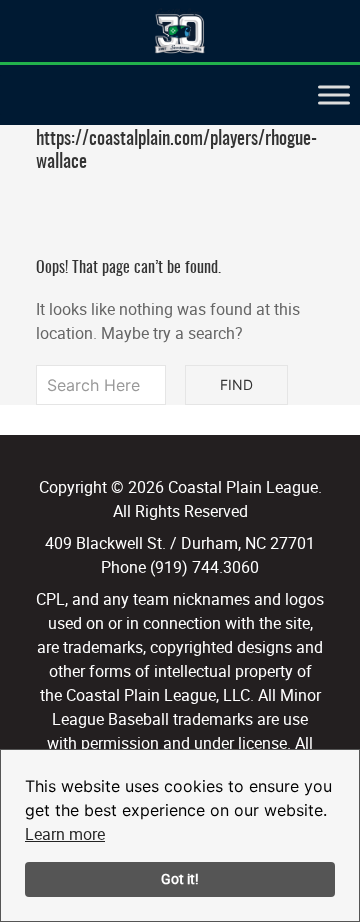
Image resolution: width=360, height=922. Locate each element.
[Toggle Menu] (334, 94)
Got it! (180, 878)
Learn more (65, 834)
